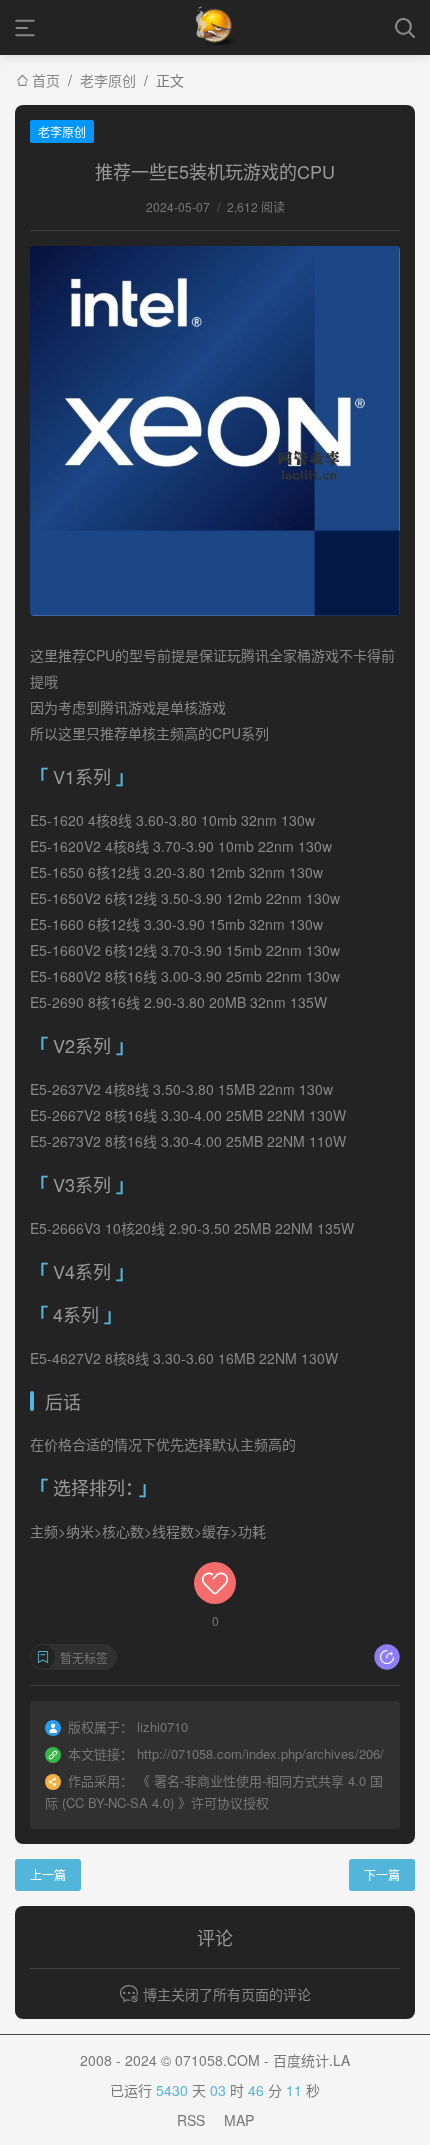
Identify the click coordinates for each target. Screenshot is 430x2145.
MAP (239, 2120)
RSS (191, 2120)
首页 (46, 80)
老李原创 (108, 80)
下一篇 (382, 1874)
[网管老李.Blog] (215, 27)
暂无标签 (84, 1657)
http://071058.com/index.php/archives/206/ (260, 1753)
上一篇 (48, 1874)
